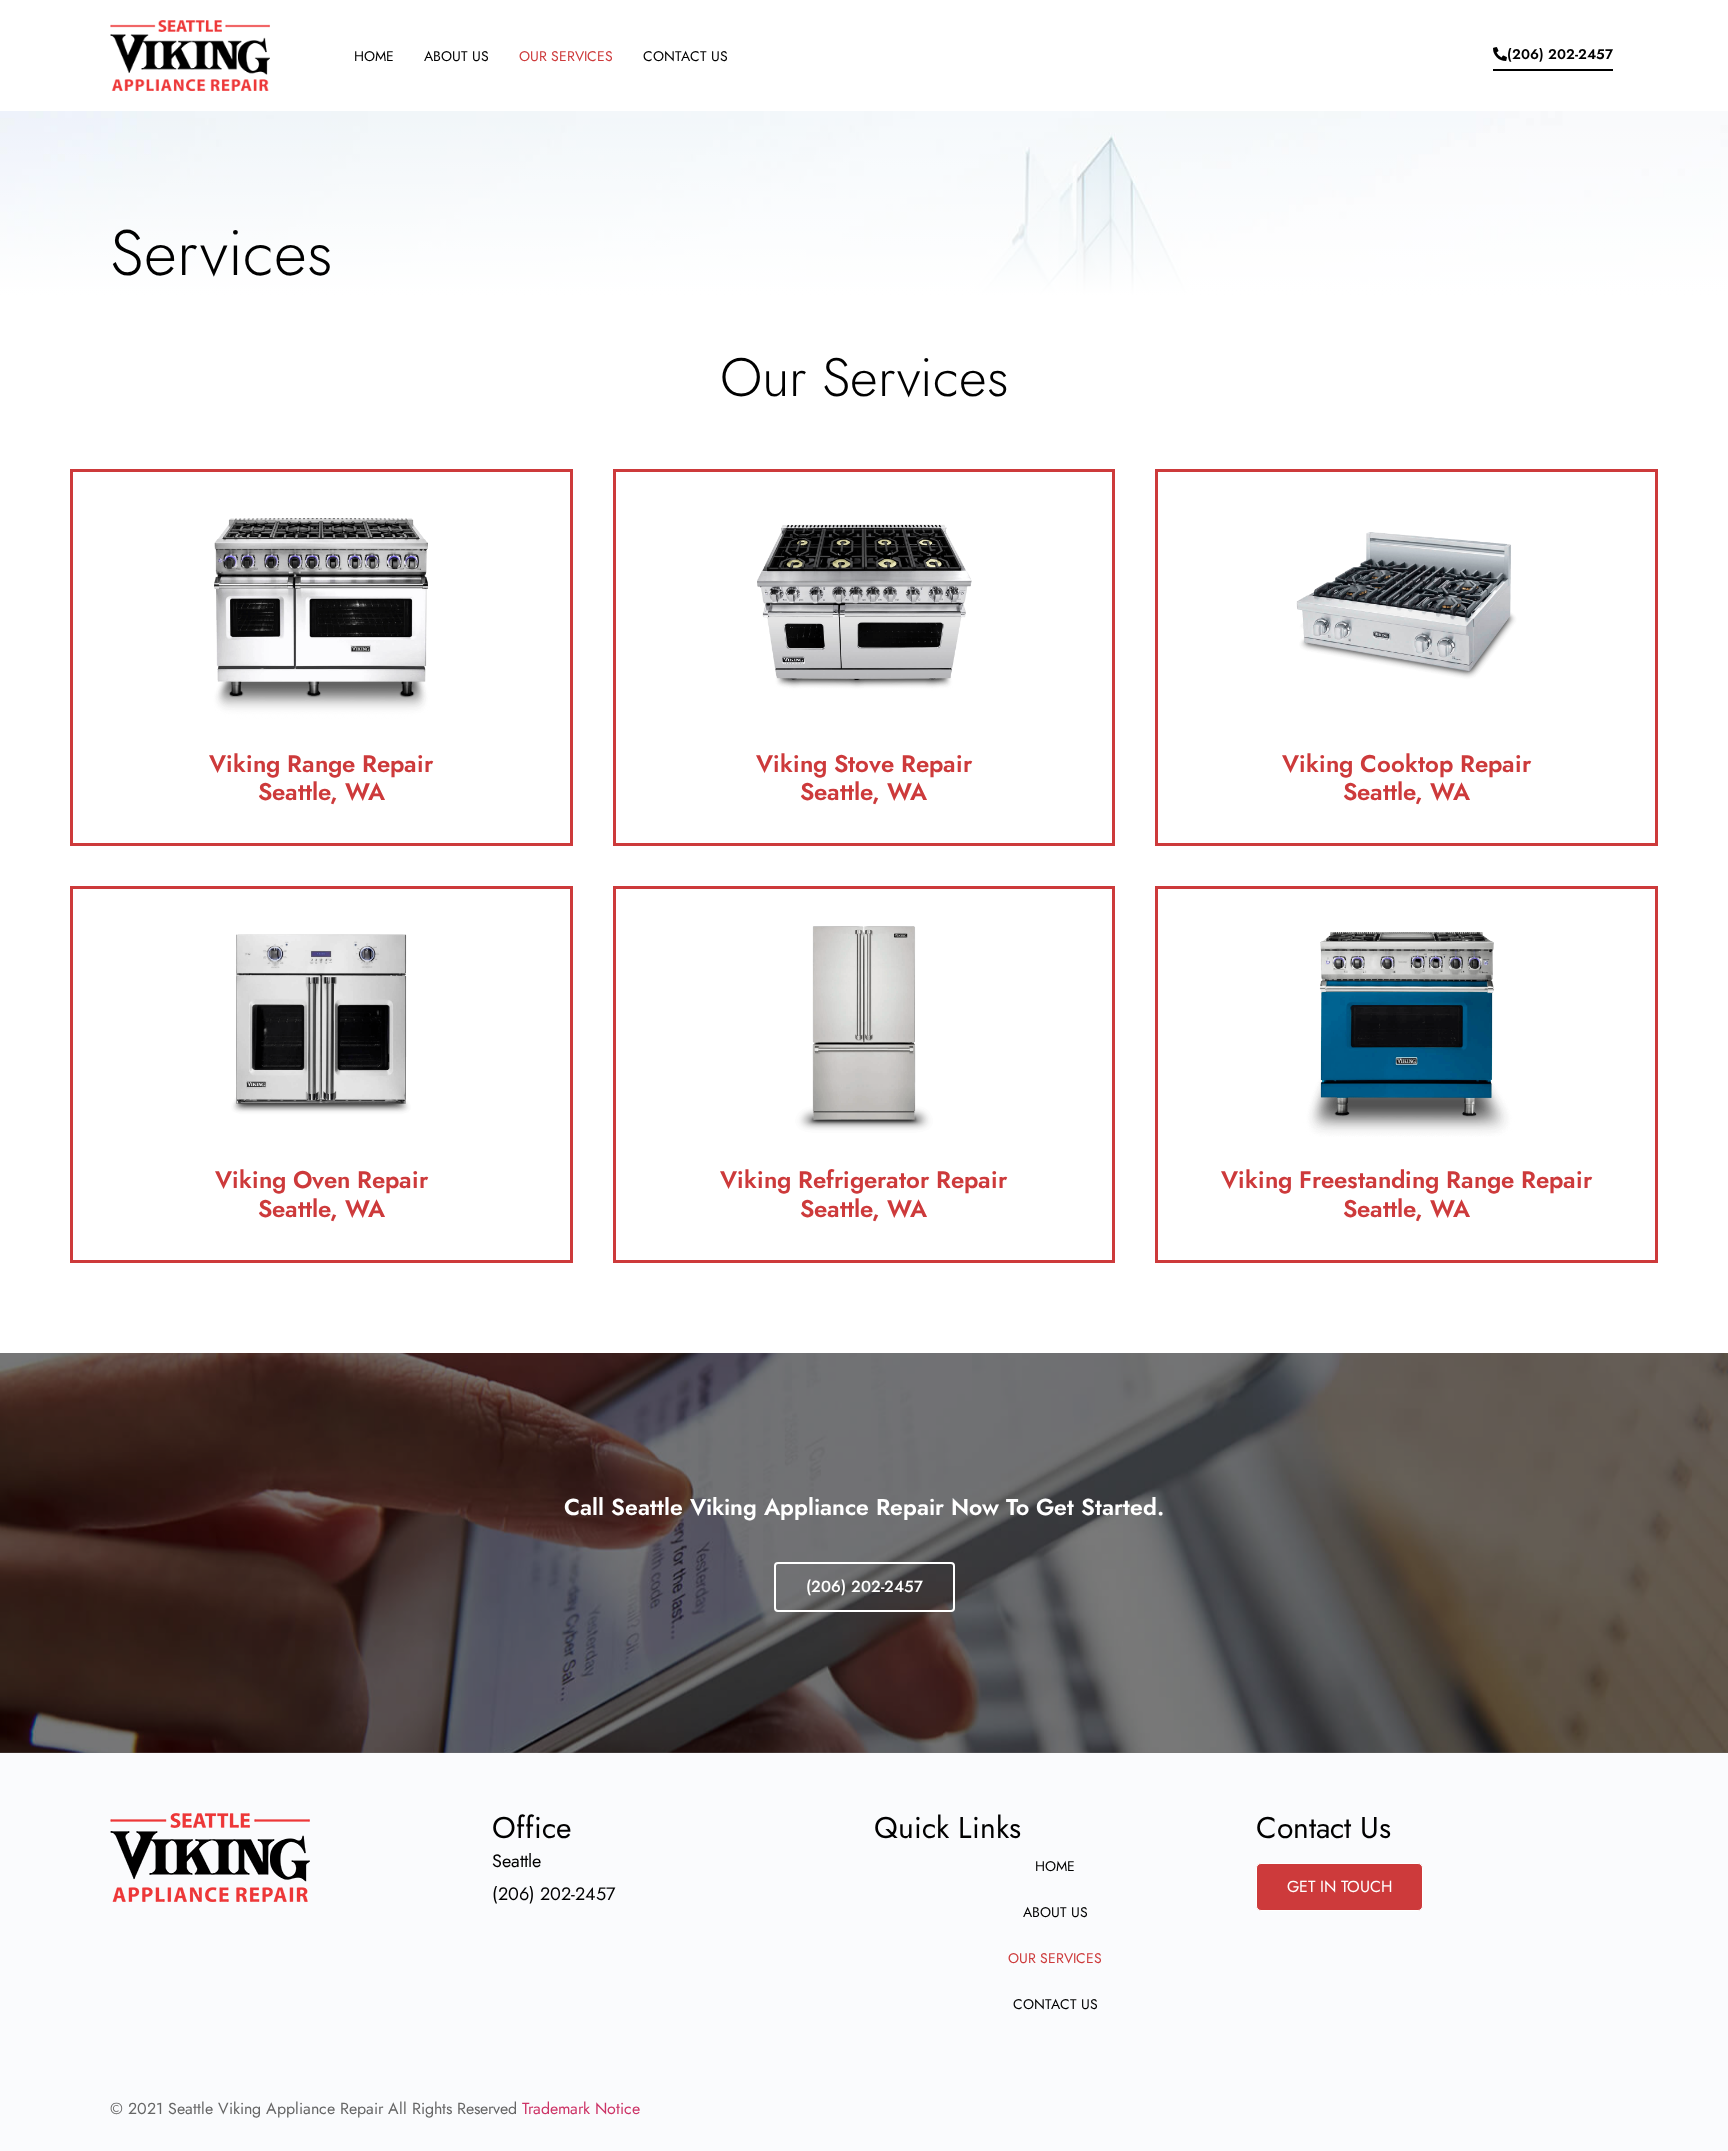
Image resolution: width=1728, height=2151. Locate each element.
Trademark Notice (581, 2108)
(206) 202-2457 (864, 1586)
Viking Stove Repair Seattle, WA (864, 778)
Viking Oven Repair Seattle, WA (321, 1194)
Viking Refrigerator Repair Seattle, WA (863, 1194)
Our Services (566, 56)
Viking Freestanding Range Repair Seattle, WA (1406, 1194)
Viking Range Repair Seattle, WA (321, 778)
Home (374, 56)
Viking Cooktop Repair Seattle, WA (1406, 778)
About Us (456, 56)
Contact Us (685, 56)
